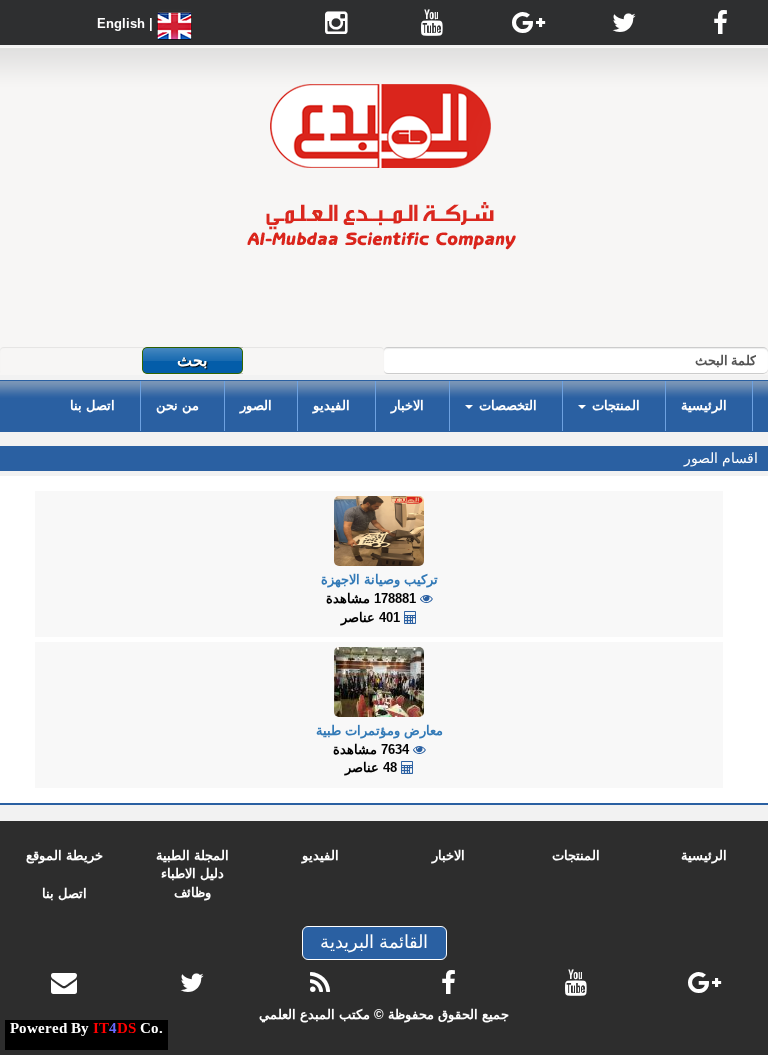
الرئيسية (704, 405)
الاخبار (407, 405)
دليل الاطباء (192, 873)
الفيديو (331, 405)
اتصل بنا (92, 405)
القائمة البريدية (374, 942)
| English (127, 23)
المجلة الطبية (192, 855)
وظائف (192, 892)
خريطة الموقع (64, 855)
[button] (609, 406)
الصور (256, 405)
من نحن (177, 405)
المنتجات (576, 855)
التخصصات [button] (506, 405)
